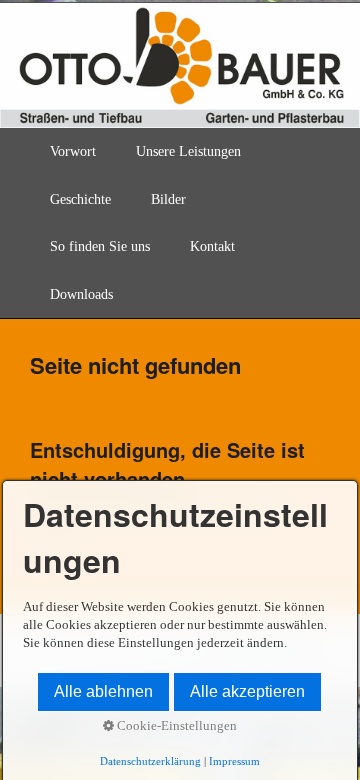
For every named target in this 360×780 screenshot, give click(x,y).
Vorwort (73, 151)
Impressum (234, 761)
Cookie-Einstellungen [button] (175, 726)
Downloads (81, 294)
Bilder (168, 199)
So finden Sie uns (100, 246)
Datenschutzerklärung (150, 761)
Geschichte (80, 199)
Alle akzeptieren (247, 691)
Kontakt (212, 246)
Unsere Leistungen (188, 151)
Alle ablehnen (103, 691)
